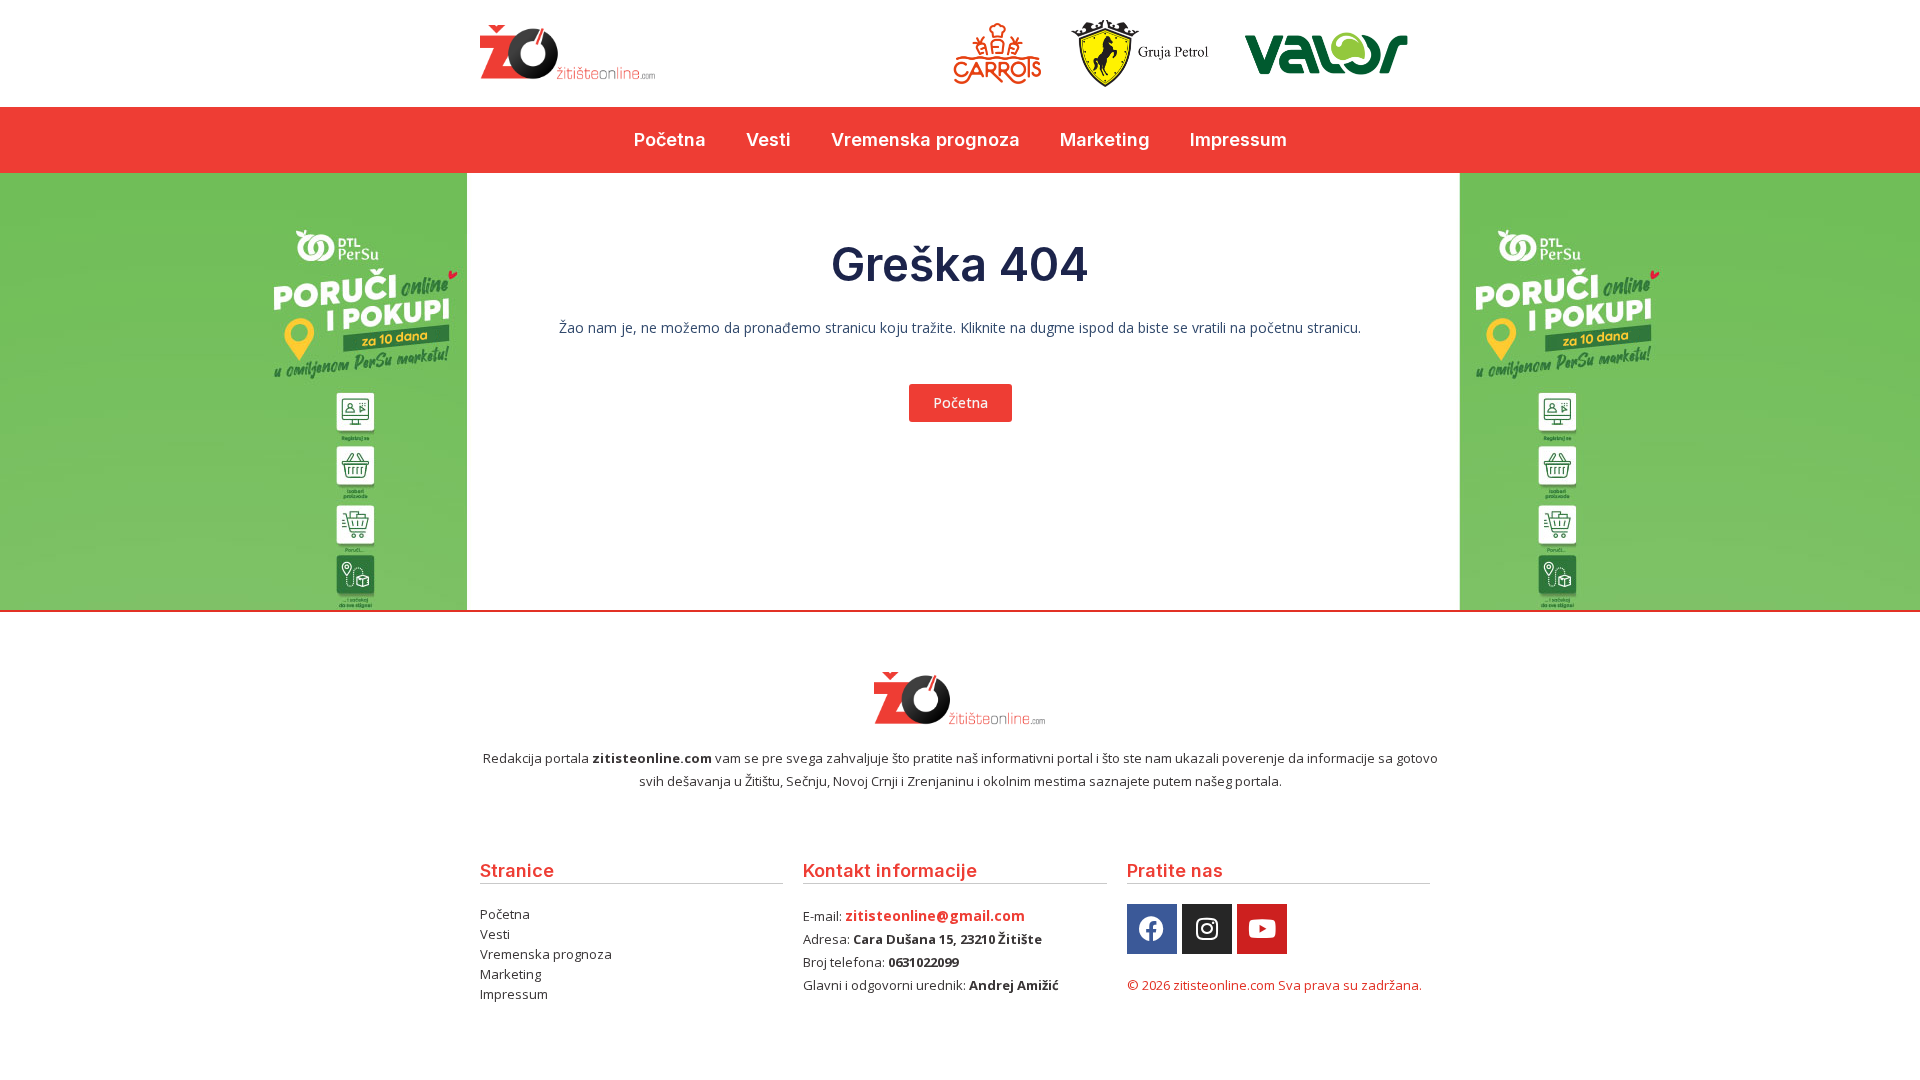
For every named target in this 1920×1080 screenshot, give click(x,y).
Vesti (768, 139)
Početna (670, 139)
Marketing (1105, 139)
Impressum (1238, 139)
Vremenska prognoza (925, 139)
